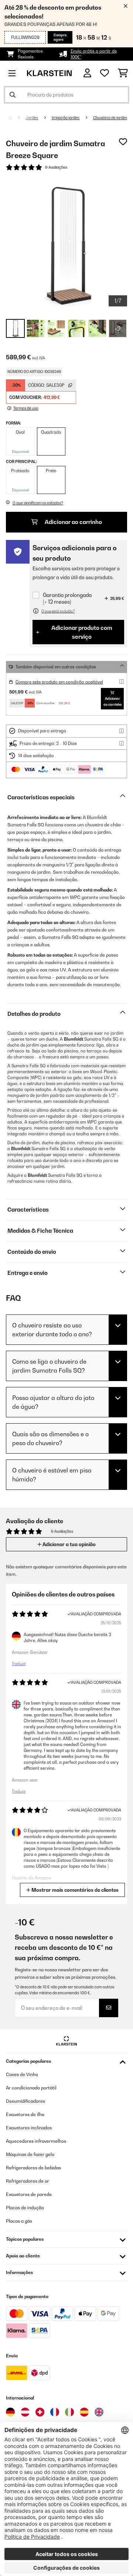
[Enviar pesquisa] (13, 95)
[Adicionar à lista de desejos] (123, 142)
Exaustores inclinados (29, 2128)
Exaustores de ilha (25, 2114)
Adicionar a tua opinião (69, 1544)
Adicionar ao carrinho (73, 522)
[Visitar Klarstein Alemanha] (10, 2412)
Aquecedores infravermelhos (36, 2141)
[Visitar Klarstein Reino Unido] (99, 2412)
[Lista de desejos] (105, 73)
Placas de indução (25, 2208)
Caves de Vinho (22, 2074)
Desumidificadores (25, 2101)
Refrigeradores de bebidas (33, 2168)
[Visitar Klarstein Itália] (69, 2412)
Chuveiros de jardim (110, 118)
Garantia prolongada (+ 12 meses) (67, 598)
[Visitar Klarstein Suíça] (40, 2412)
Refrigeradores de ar (28, 2181)
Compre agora (60, 37)
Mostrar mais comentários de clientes (74, 1890)
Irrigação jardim (66, 118)
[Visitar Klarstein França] (55, 2412)
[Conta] (87, 73)
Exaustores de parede (29, 2194)
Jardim (32, 118)
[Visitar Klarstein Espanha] (84, 2412)
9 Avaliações (56, 167)
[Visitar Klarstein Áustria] (25, 2412)
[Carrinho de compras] (123, 73)
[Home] (17, 118)
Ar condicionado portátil (31, 2088)
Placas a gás (19, 2221)
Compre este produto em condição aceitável (59, 682)
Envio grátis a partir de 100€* (94, 54)
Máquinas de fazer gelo (30, 2154)
